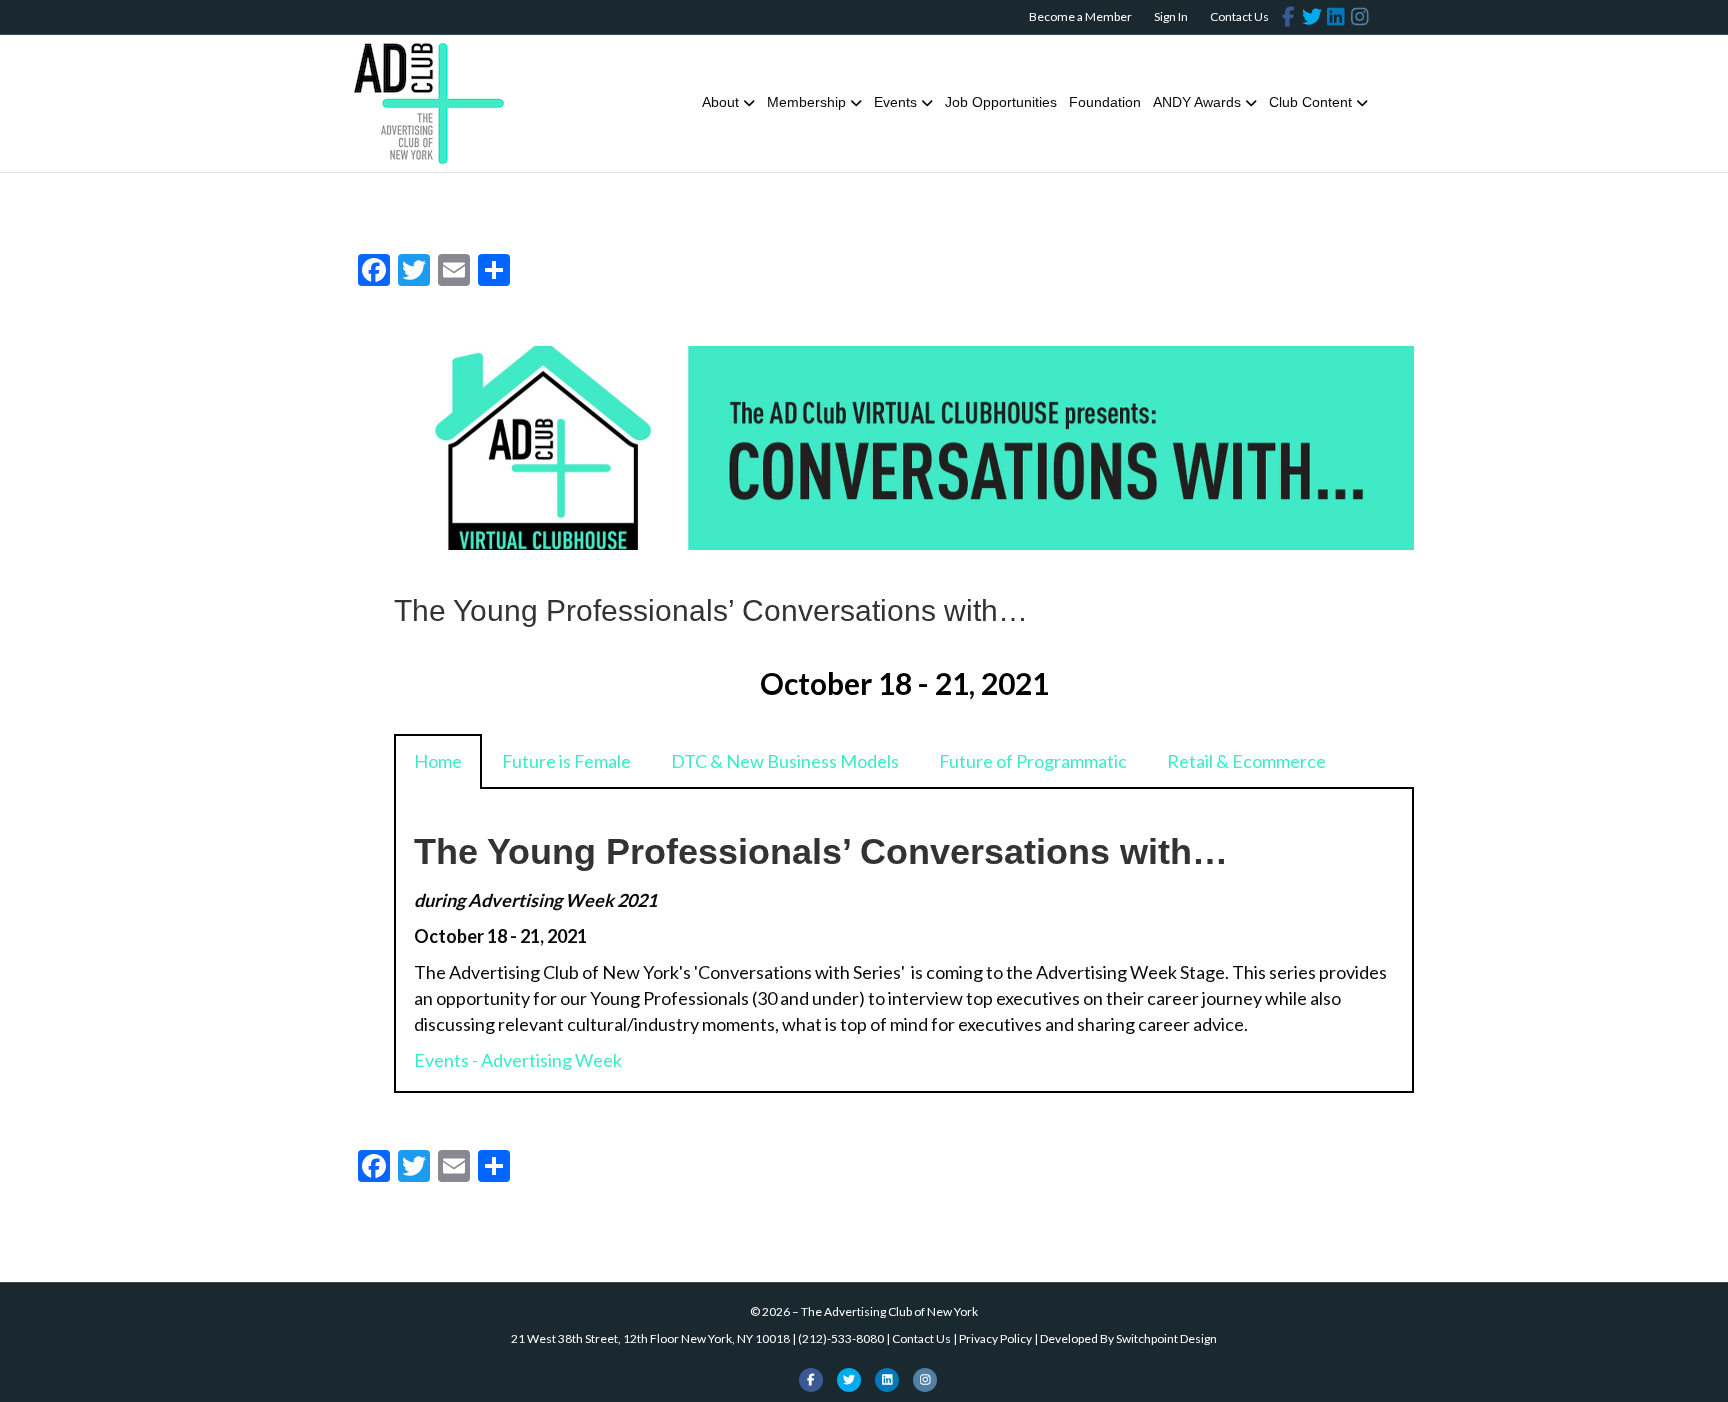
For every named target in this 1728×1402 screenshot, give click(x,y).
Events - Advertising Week (518, 1060)
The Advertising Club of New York (889, 1311)
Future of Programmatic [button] (1033, 761)
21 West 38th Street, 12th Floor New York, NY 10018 (650, 1338)
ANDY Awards (1197, 102)
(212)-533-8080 (841, 1338)
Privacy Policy (995, 1338)
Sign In (1171, 16)
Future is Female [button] (566, 761)
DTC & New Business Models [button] (785, 761)
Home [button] (438, 761)
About (720, 102)
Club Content (1310, 102)
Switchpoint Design (1166, 1338)
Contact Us (1239, 16)
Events (895, 102)
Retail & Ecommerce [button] (1246, 761)
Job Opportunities (1001, 102)
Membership (806, 102)
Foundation (1105, 102)
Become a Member (1080, 16)
